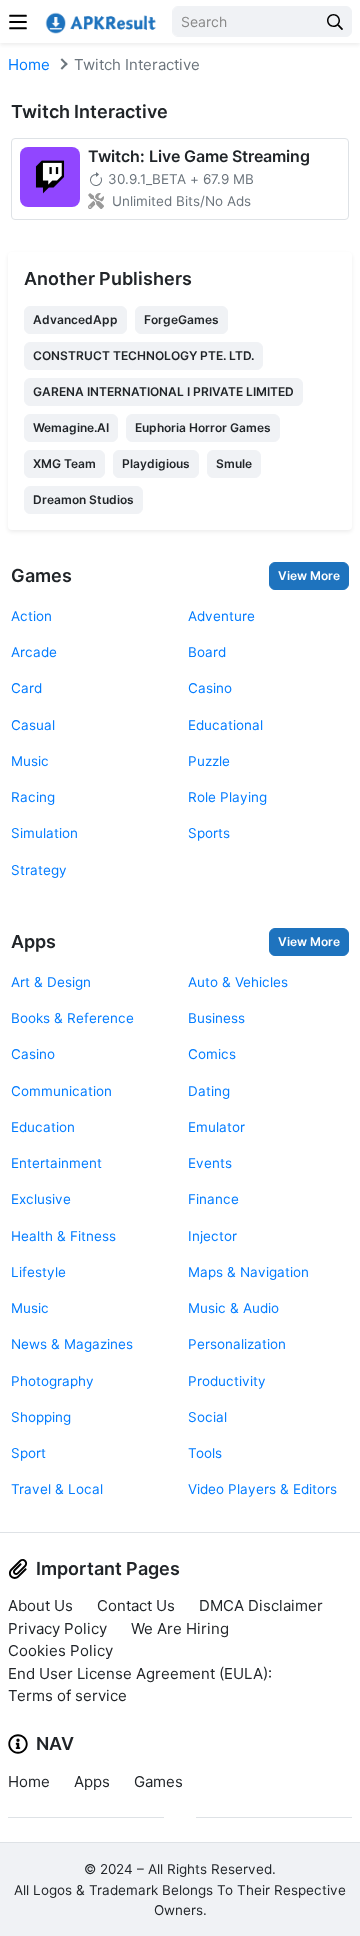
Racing (33, 797)
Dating (209, 1091)
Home (29, 64)
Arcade (34, 652)
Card (26, 688)
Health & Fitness (63, 1236)
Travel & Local (57, 1489)
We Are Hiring (180, 1628)
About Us (40, 1605)
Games (41, 575)
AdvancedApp (75, 319)
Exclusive (41, 1199)
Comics (212, 1054)
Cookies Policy (60, 1650)
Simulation (44, 833)
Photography (52, 1381)
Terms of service (67, 1695)
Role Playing (227, 797)
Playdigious (156, 463)
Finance (213, 1199)
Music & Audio (233, 1308)
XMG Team (64, 463)
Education (43, 1127)
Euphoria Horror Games (203, 427)
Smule (234, 463)
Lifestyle (38, 1272)
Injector (212, 1236)
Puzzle (209, 761)
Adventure (221, 616)
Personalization (237, 1344)
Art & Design (51, 982)
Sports (209, 833)
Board (207, 652)
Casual (33, 725)
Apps (33, 941)
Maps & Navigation (248, 1272)
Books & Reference (72, 1018)
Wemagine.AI (71, 427)
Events (210, 1163)
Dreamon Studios (83, 499)
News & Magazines (72, 1344)
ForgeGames (181, 319)
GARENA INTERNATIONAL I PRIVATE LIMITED (163, 391)
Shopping (41, 1417)
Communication (61, 1091)
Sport (28, 1453)
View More (309, 575)
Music (30, 761)
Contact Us (136, 1605)
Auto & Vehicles (238, 982)
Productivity (227, 1381)
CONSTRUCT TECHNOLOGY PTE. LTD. (143, 355)
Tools (205, 1453)
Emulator (216, 1127)
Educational (225, 725)
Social (207, 1417)
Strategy (39, 870)
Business (216, 1018)
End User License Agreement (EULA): (140, 1673)
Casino (210, 688)
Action (31, 616)
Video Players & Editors (262, 1489)
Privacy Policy (57, 1628)
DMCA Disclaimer (261, 1605)
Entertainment (56, 1163)
